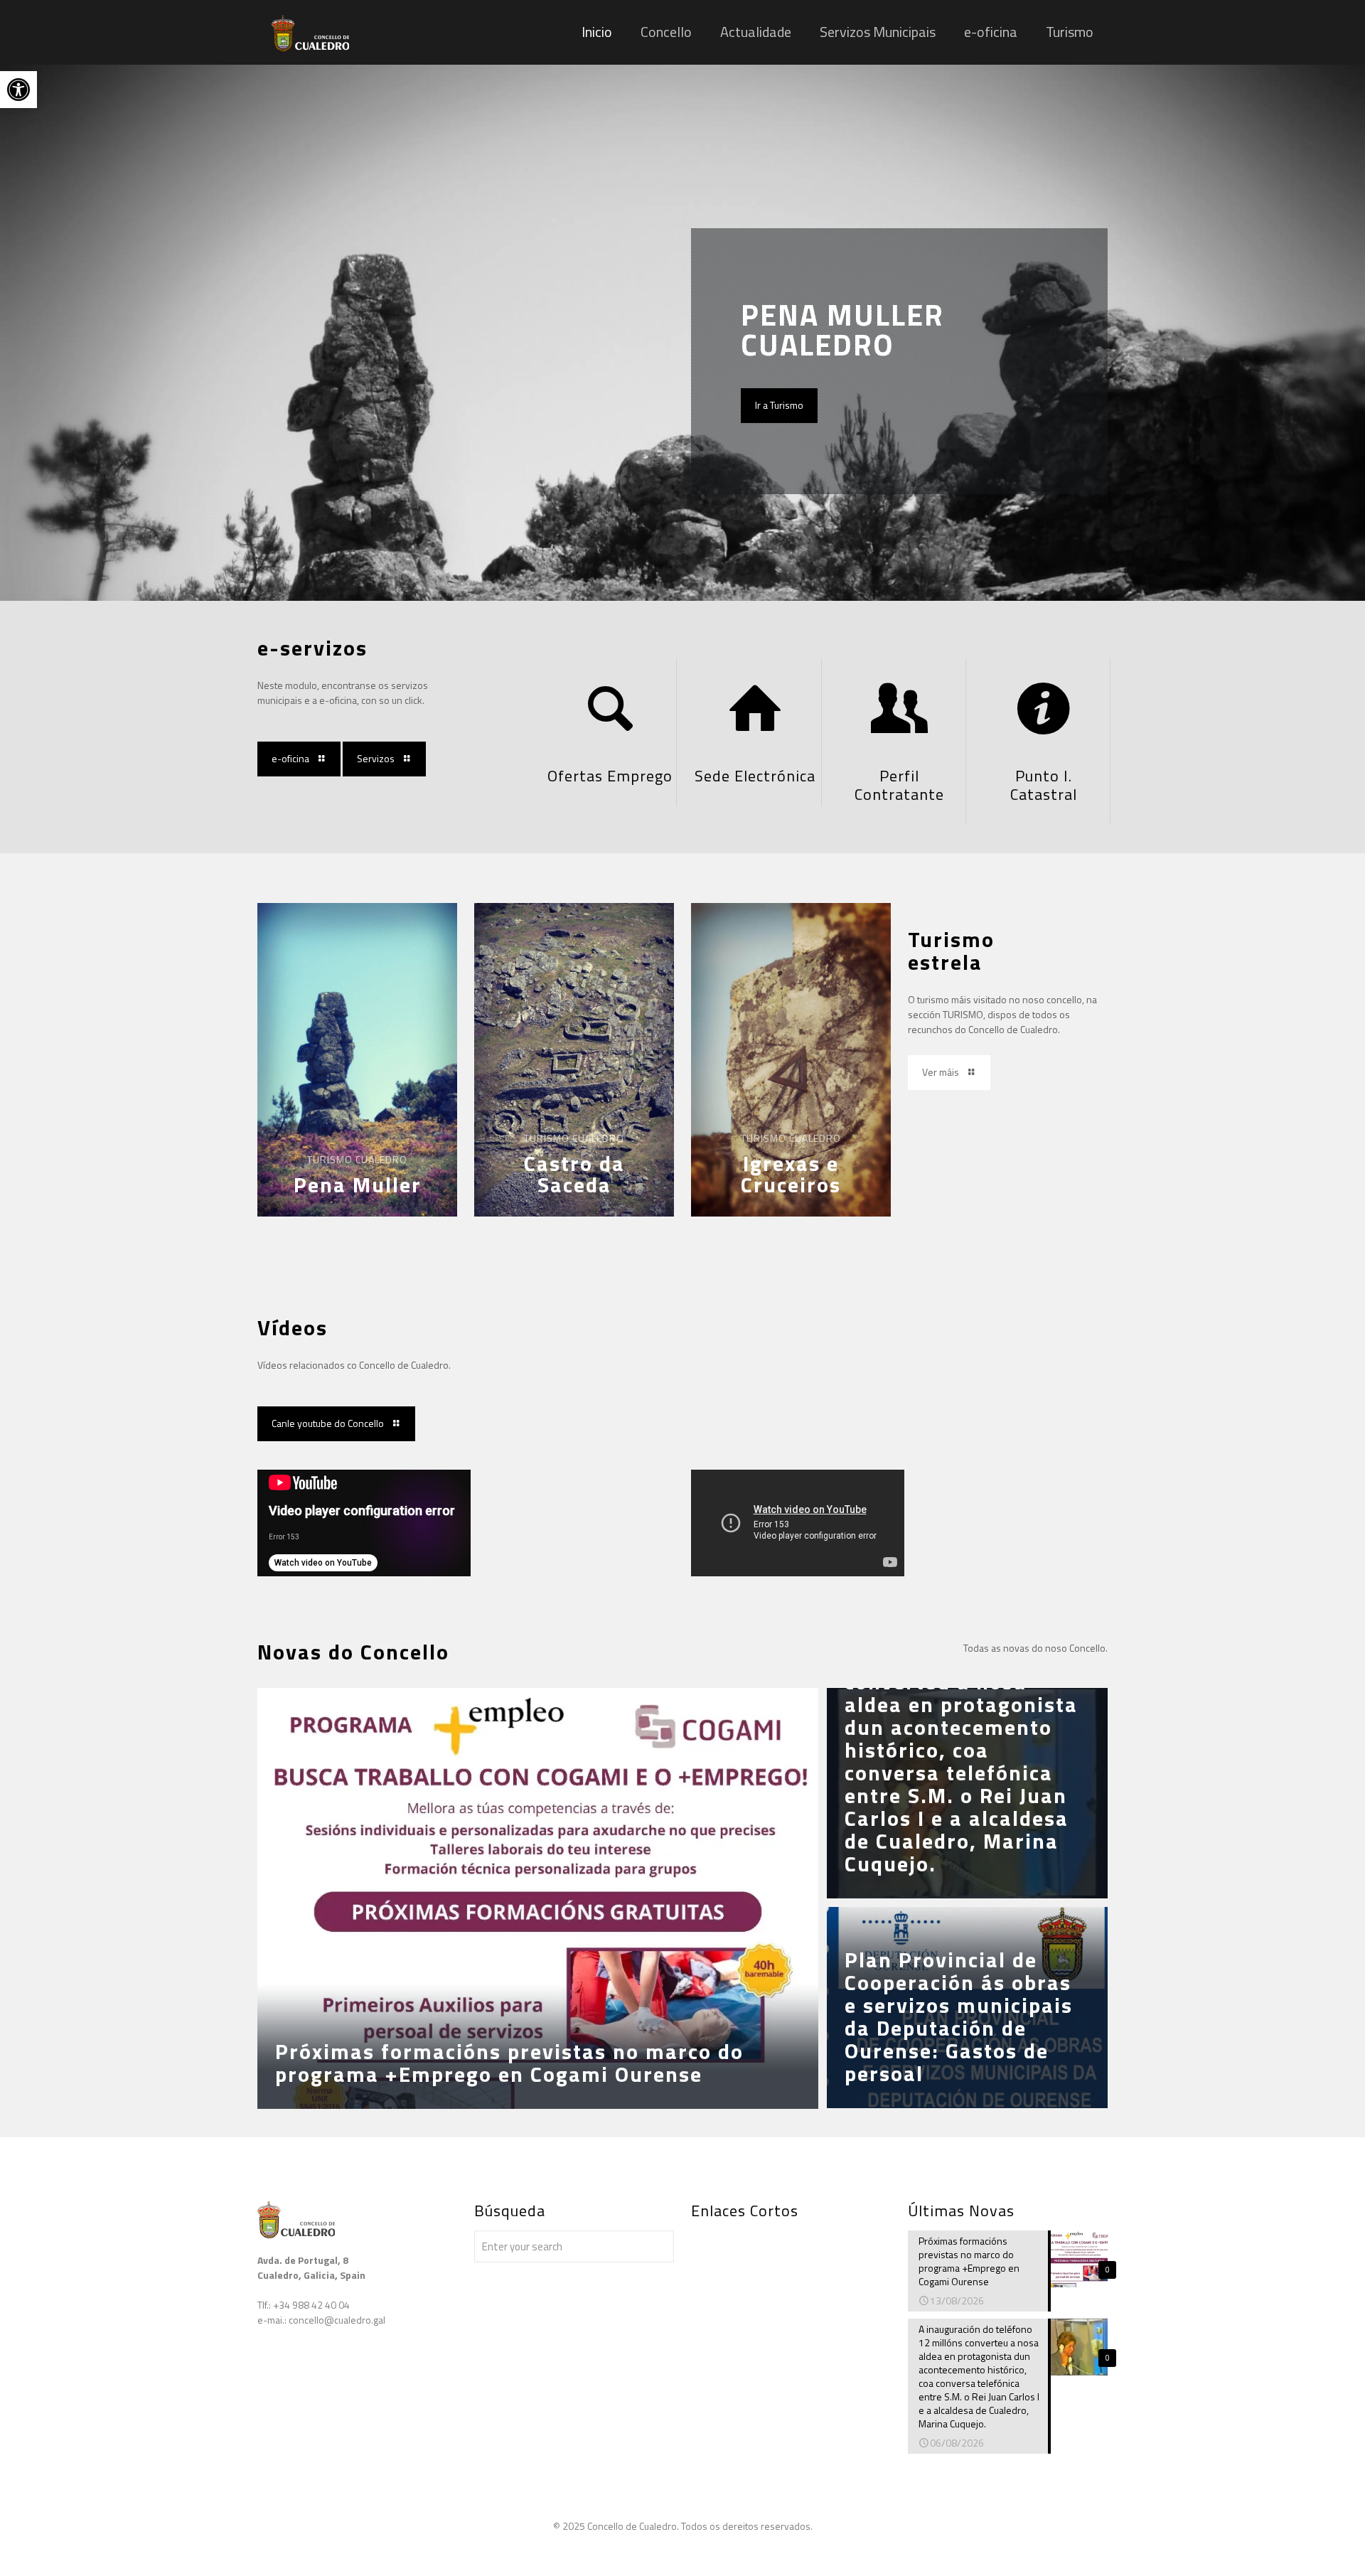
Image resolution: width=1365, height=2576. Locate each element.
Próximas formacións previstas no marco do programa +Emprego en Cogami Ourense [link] (509, 2063)
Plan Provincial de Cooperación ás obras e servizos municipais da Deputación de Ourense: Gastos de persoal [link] (959, 2016)
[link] (18, 90)
